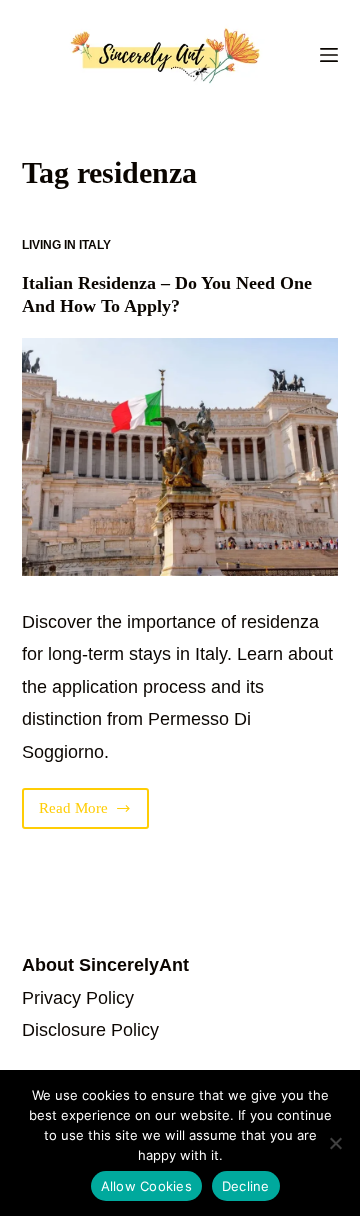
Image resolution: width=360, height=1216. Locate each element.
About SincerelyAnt (105, 965)
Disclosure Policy (90, 1030)
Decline (246, 1186)
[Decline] (335, 1143)
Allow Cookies (146, 1186)
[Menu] (329, 55)
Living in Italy (66, 245)
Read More (94, 814)
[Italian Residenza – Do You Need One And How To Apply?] (180, 457)
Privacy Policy (78, 998)
